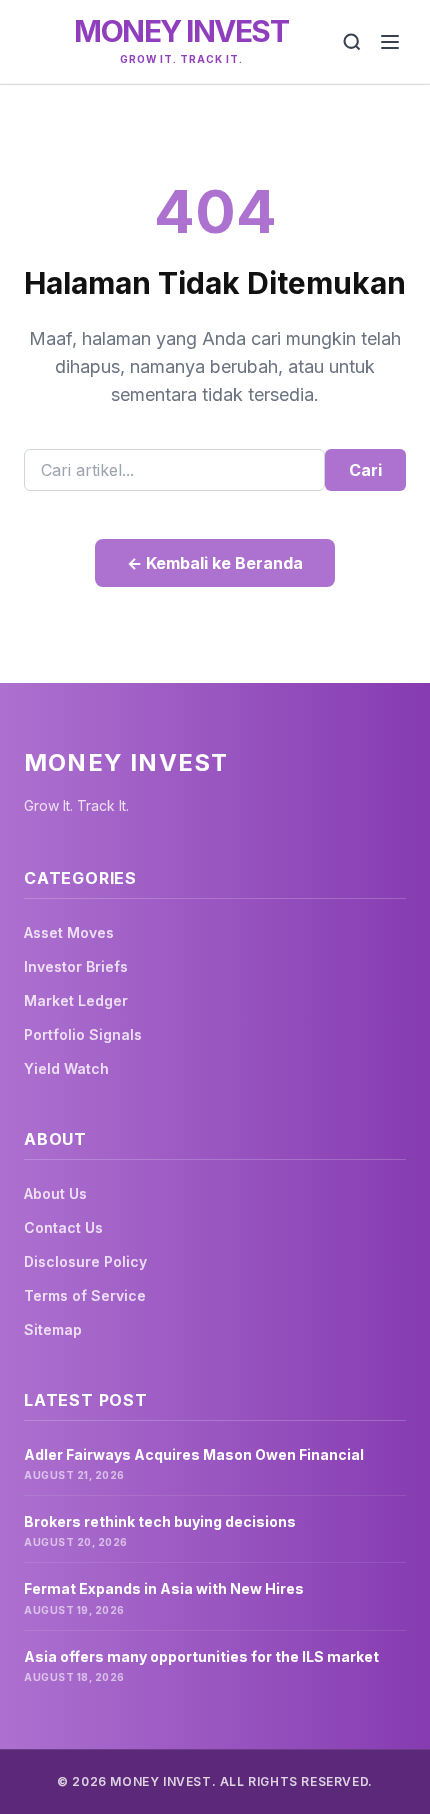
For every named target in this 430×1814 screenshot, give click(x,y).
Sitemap (53, 1329)
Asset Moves (69, 932)
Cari (365, 470)
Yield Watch (66, 1068)
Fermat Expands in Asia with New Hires (164, 1588)
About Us (55, 1193)
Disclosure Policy (85, 1261)
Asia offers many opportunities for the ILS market (201, 1656)
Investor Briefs (76, 966)
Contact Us (63, 1227)
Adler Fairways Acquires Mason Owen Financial (194, 1454)
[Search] (352, 42)
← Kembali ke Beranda (215, 563)
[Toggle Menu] (390, 42)
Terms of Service (85, 1295)
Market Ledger (76, 1000)
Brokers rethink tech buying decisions (160, 1521)
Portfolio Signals (83, 1034)
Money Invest (181, 31)
